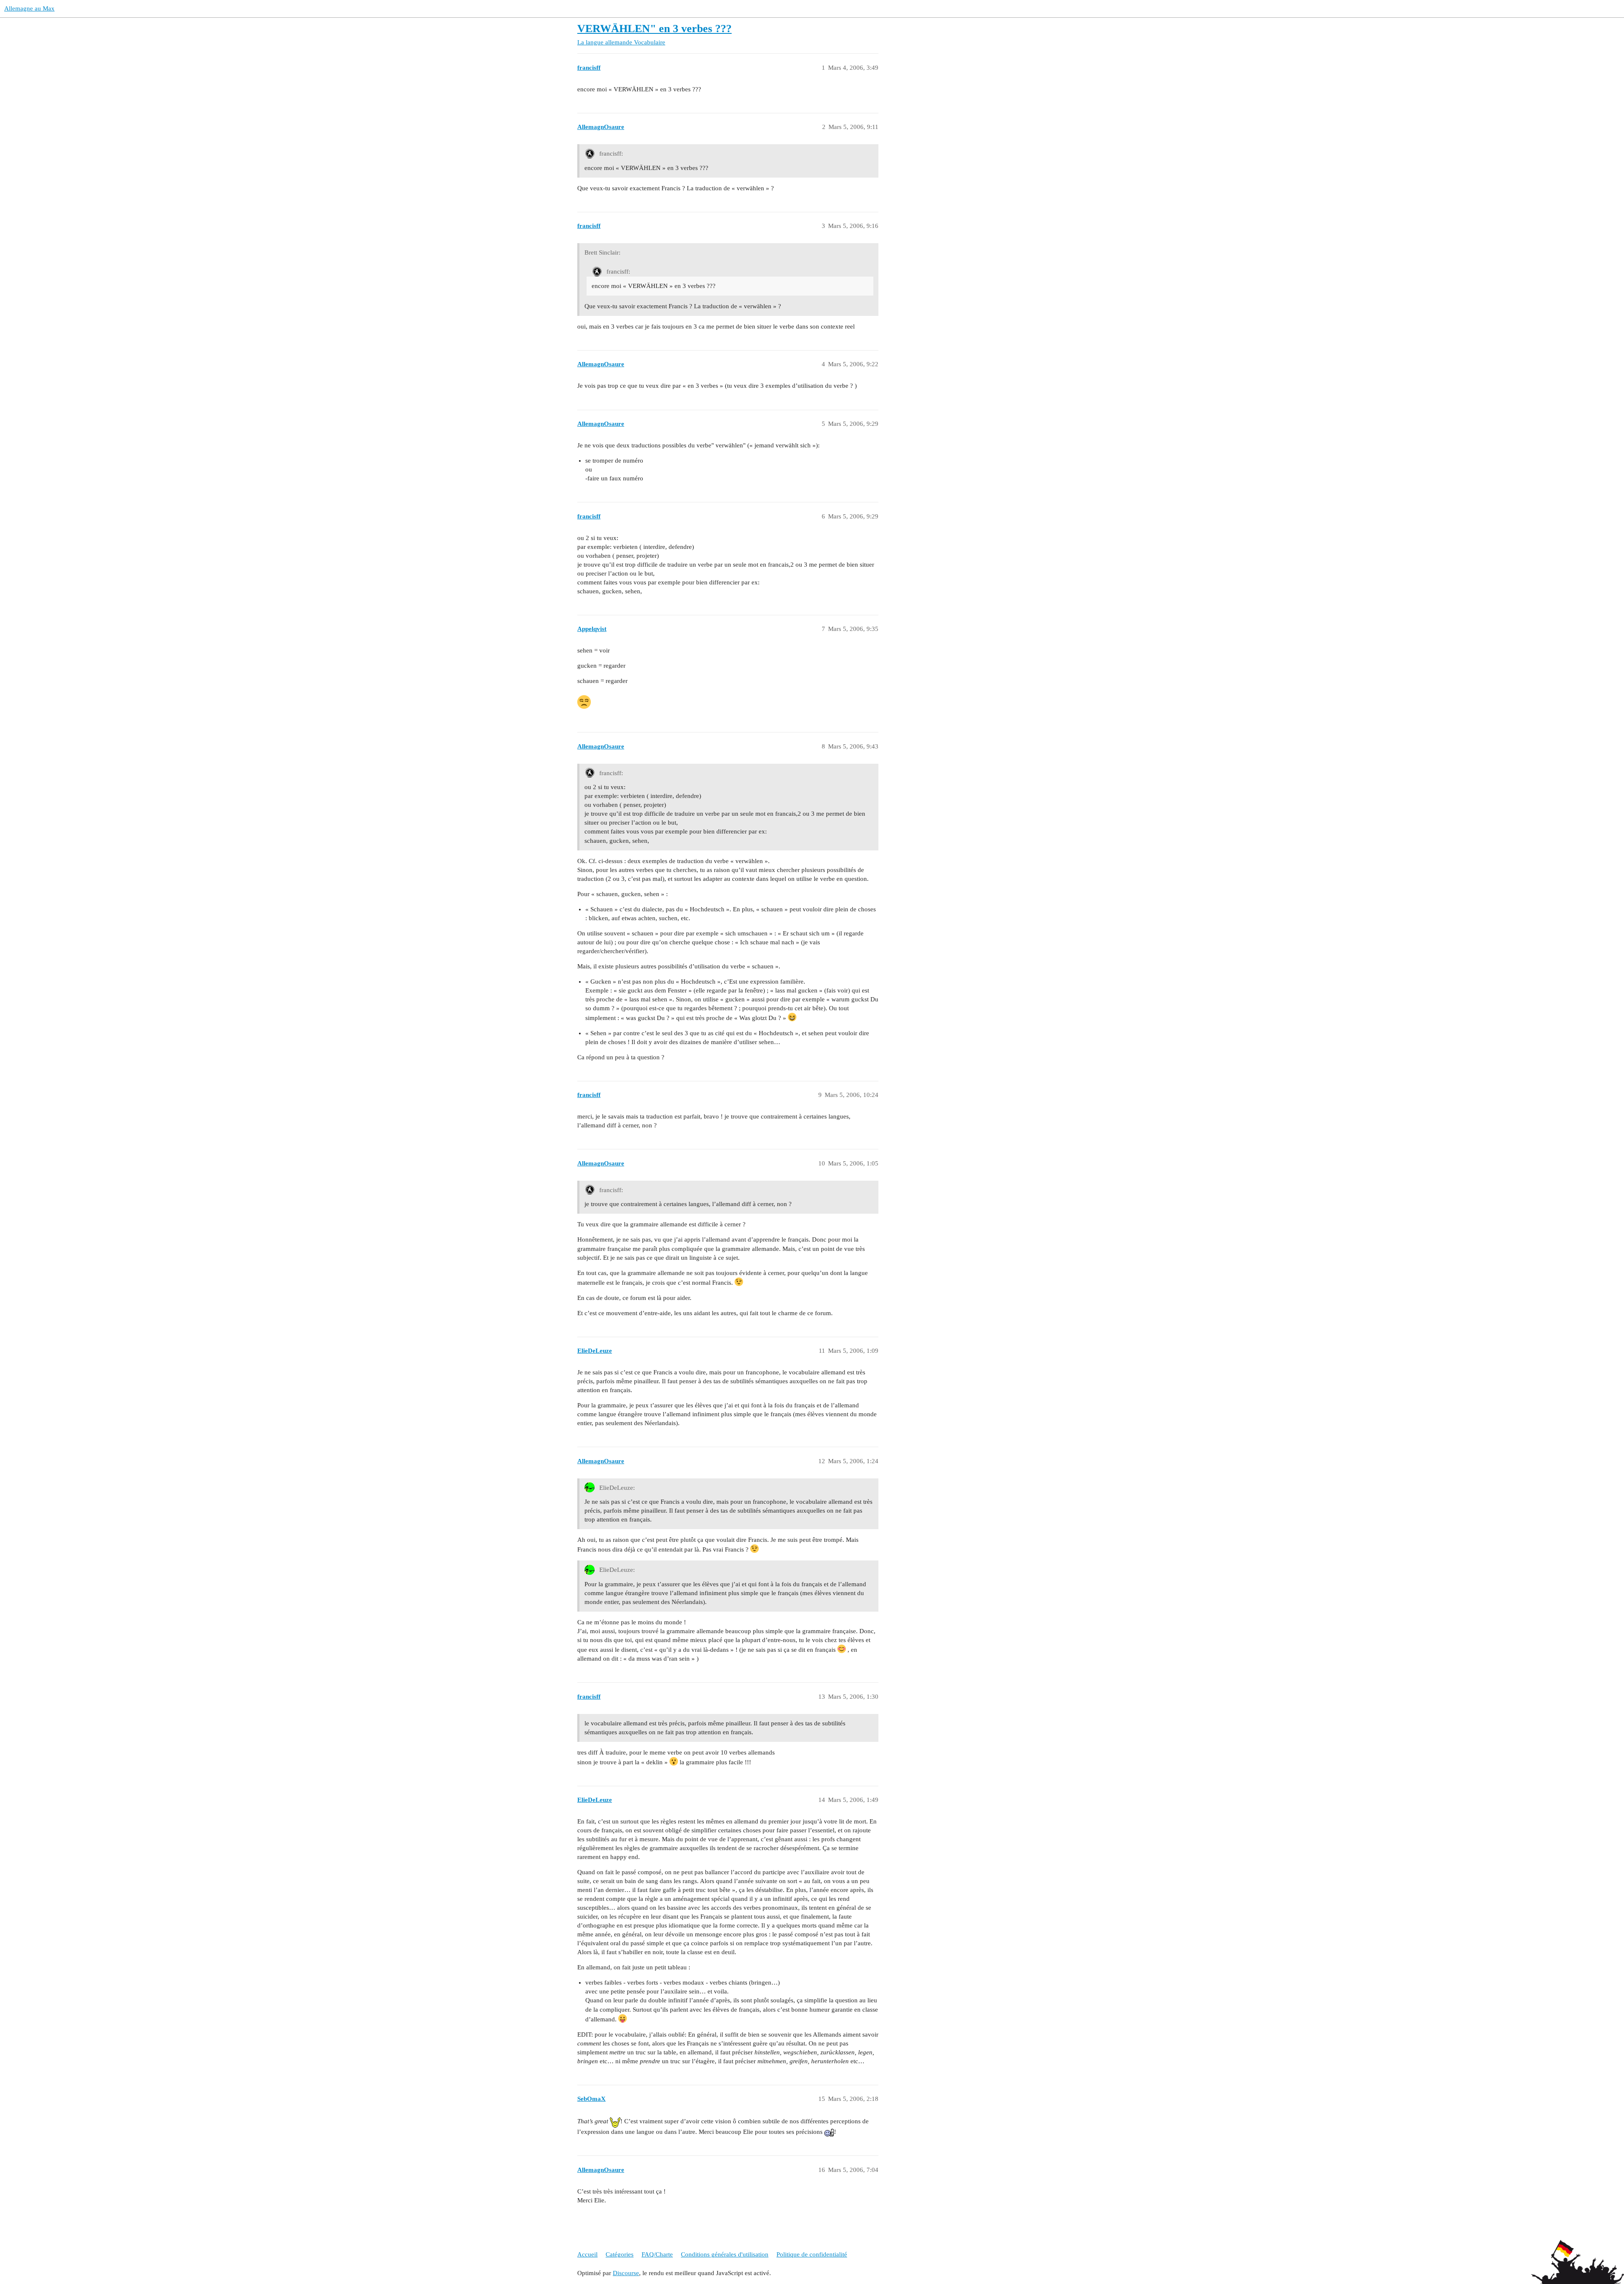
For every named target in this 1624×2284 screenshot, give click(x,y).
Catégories (620, 2254)
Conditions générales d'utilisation (725, 2254)
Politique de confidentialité (812, 2254)
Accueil (587, 2254)
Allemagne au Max (29, 8)
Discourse (626, 2273)
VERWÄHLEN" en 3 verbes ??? (654, 29)
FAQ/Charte (657, 2254)
